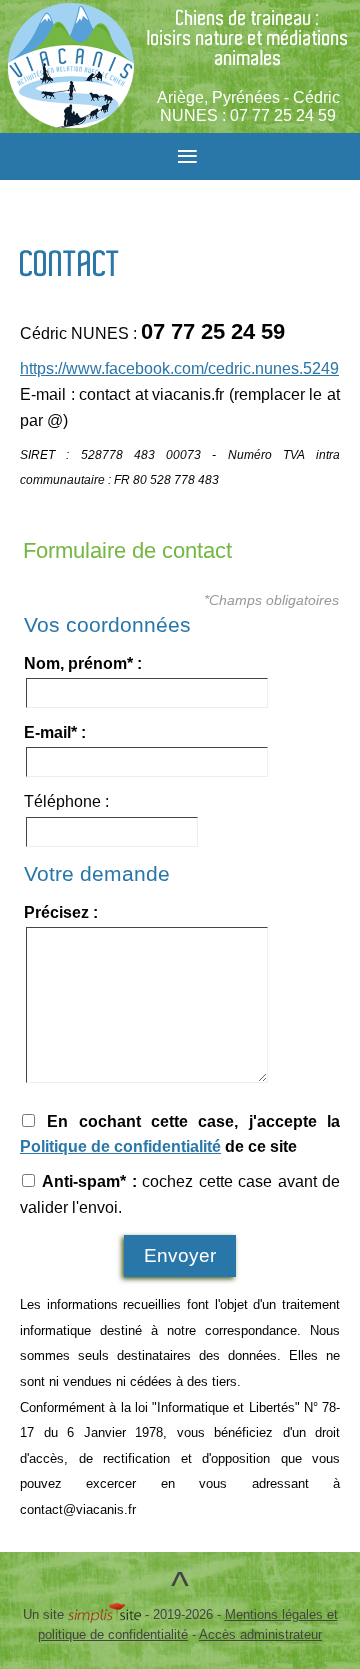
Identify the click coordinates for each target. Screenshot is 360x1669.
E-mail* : (55, 732)
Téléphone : (66, 801)
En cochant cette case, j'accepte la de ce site (180, 1134)
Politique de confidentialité (120, 1146)
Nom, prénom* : (83, 663)
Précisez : (61, 912)
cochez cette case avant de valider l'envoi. (180, 1194)
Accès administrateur (260, 1634)
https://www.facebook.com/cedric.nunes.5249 (179, 368)
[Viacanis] (71, 65)
